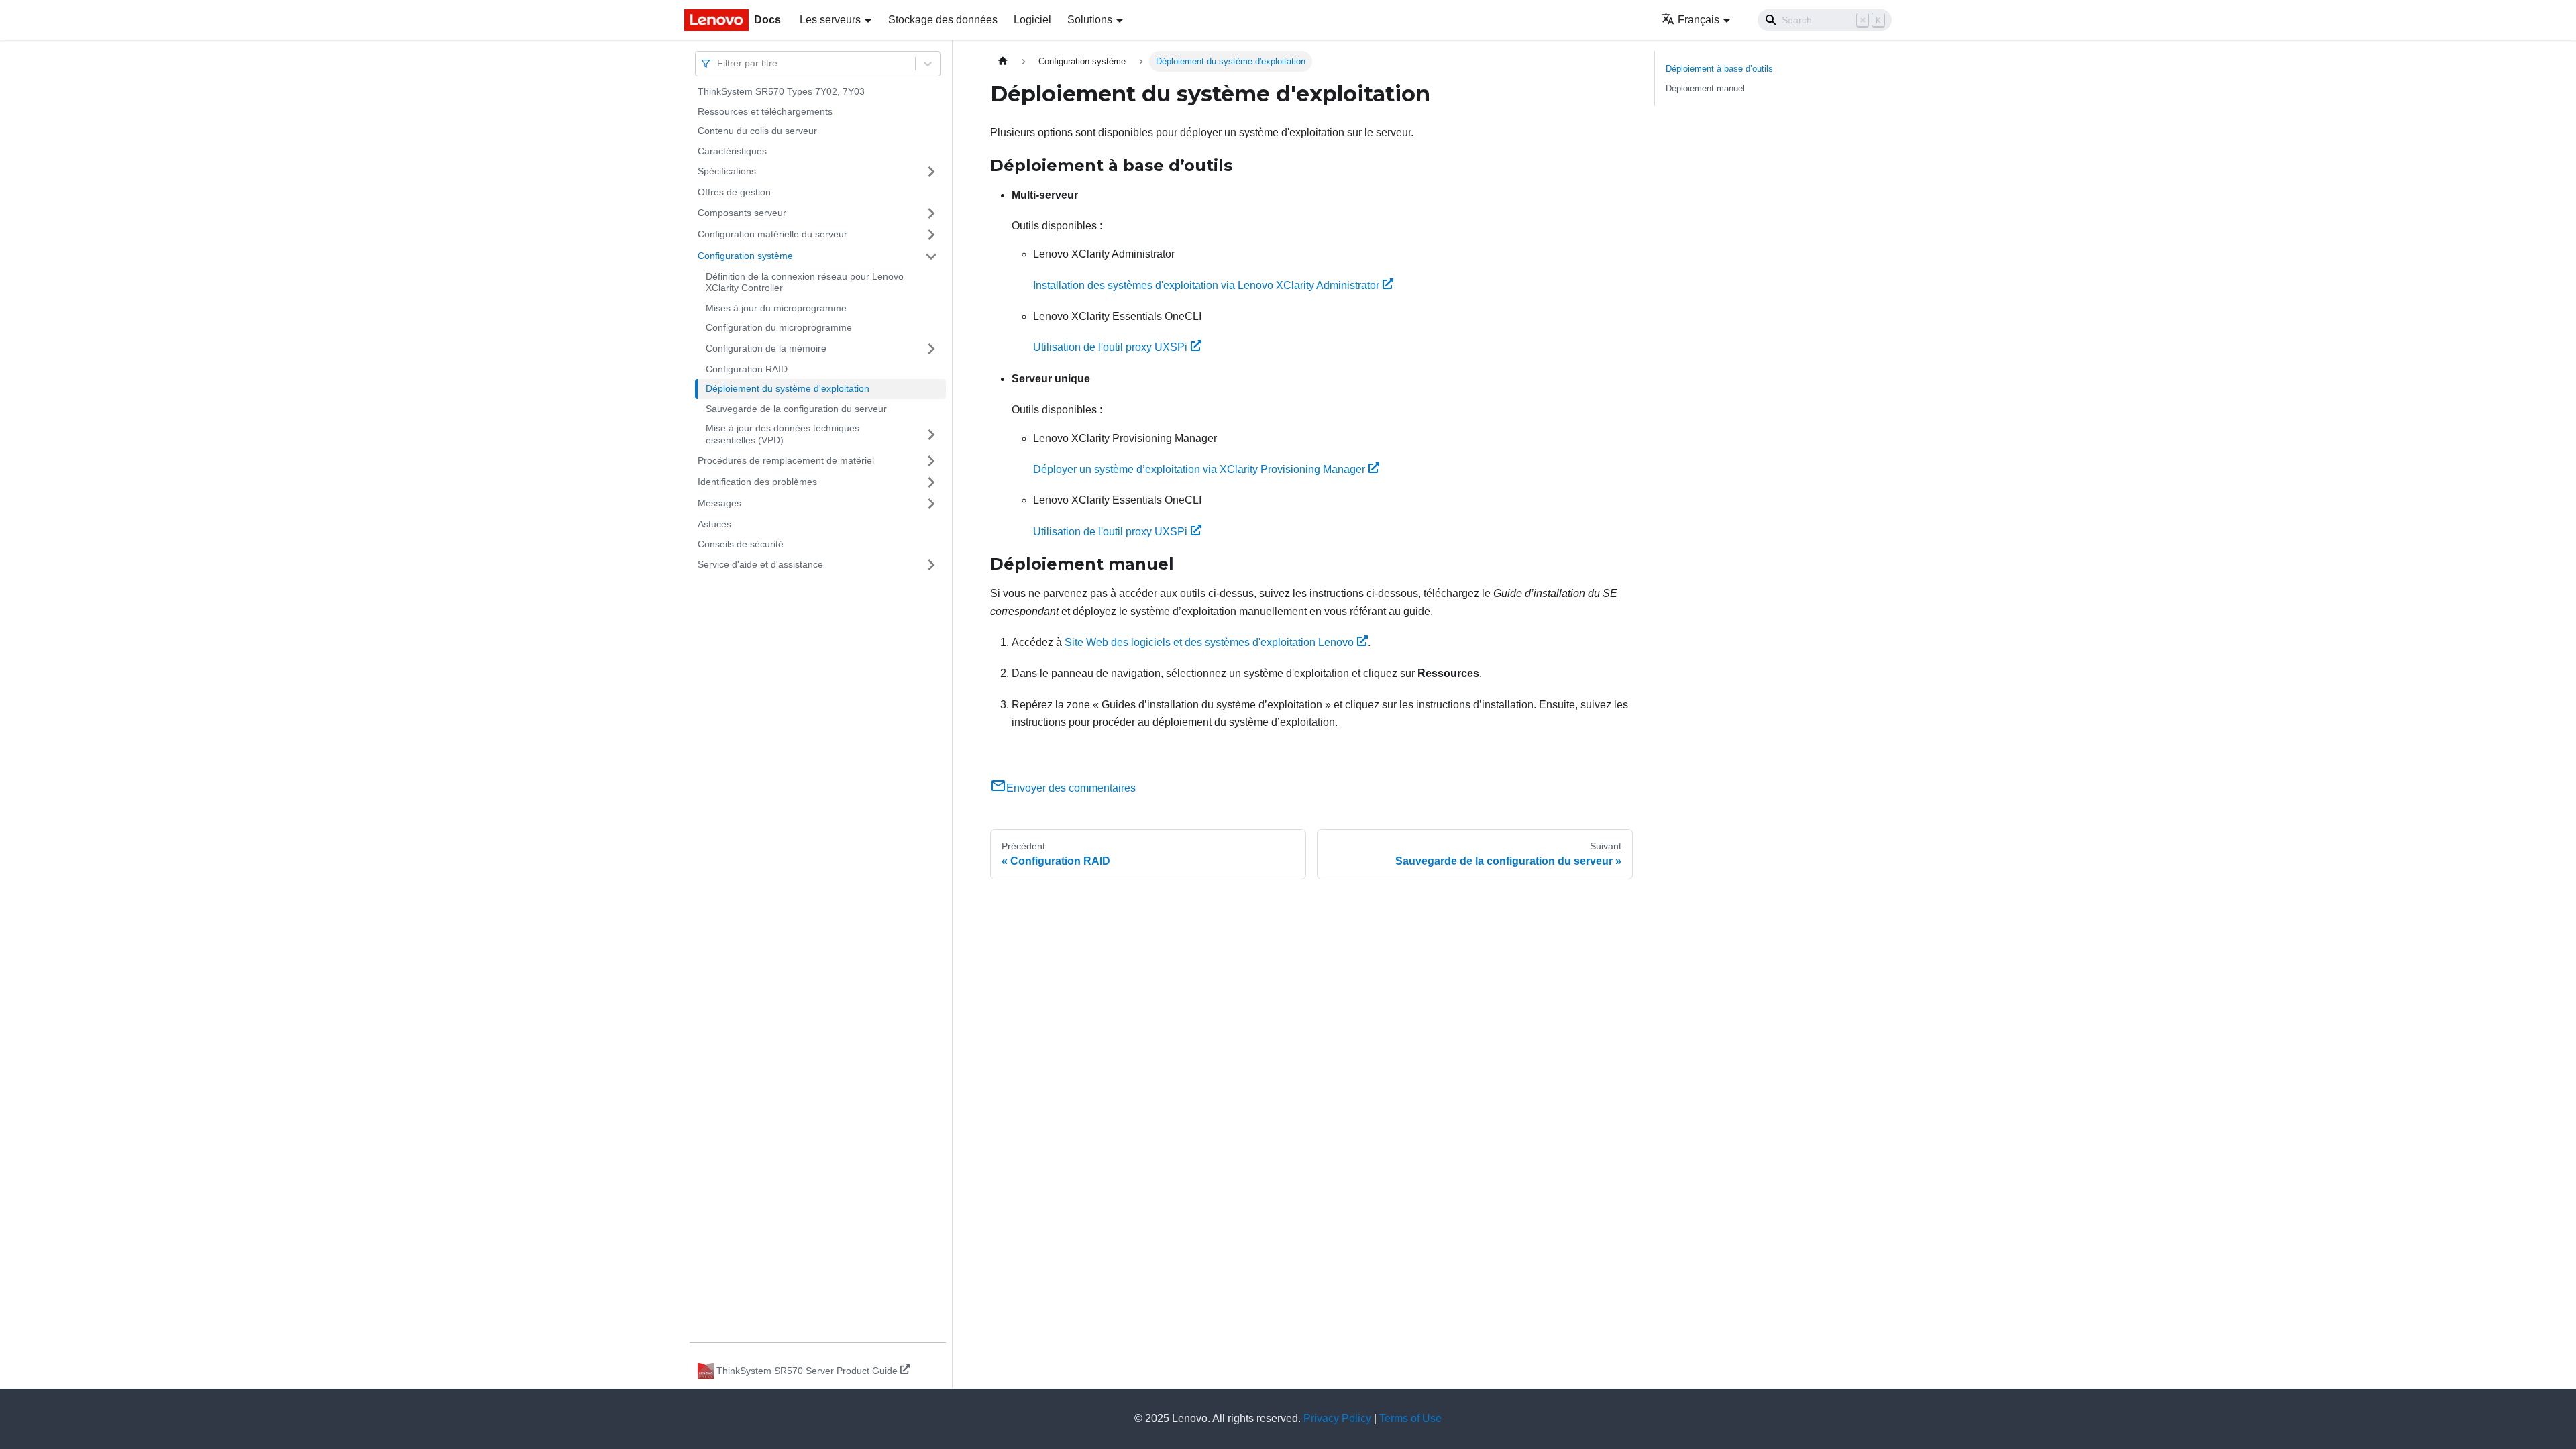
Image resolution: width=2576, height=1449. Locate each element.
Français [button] (1699, 20)
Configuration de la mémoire (766, 348)
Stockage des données (943, 20)
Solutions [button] (1090, 20)
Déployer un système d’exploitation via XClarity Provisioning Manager (1199, 469)
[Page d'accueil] (1003, 61)
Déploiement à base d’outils (1719, 69)
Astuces (714, 524)
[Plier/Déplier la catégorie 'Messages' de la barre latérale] (931, 504)
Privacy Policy (1337, 1418)
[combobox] (718, 63)
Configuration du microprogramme (779, 327)
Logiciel (1032, 20)
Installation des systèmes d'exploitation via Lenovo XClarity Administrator (1206, 285)
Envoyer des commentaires (1071, 788)
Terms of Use (1410, 1418)
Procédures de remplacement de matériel (786, 460)
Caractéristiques (732, 151)
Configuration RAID (747, 369)
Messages (719, 503)
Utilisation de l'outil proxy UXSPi (1110, 347)
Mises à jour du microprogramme (776, 308)
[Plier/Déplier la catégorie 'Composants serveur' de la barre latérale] (931, 213)
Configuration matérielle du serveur (772, 234)
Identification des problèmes (757, 482)
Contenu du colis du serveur (757, 131)
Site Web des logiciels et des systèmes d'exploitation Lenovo (1209, 642)
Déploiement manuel (1705, 88)
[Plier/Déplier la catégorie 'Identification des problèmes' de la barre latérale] (931, 482)
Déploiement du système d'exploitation (788, 388)
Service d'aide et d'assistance (760, 564)
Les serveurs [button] (830, 20)
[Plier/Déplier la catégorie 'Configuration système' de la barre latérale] (931, 256)
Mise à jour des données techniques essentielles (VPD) (783, 434)
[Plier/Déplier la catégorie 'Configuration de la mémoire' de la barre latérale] (931, 349)
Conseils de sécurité (741, 544)
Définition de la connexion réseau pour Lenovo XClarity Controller (805, 282)
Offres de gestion (734, 192)
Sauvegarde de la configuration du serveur (796, 409)
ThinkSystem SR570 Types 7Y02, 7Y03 (781, 91)
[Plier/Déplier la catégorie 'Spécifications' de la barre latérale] (931, 172)
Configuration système (745, 256)
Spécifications (727, 171)
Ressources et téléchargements (765, 111)
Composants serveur (742, 213)
